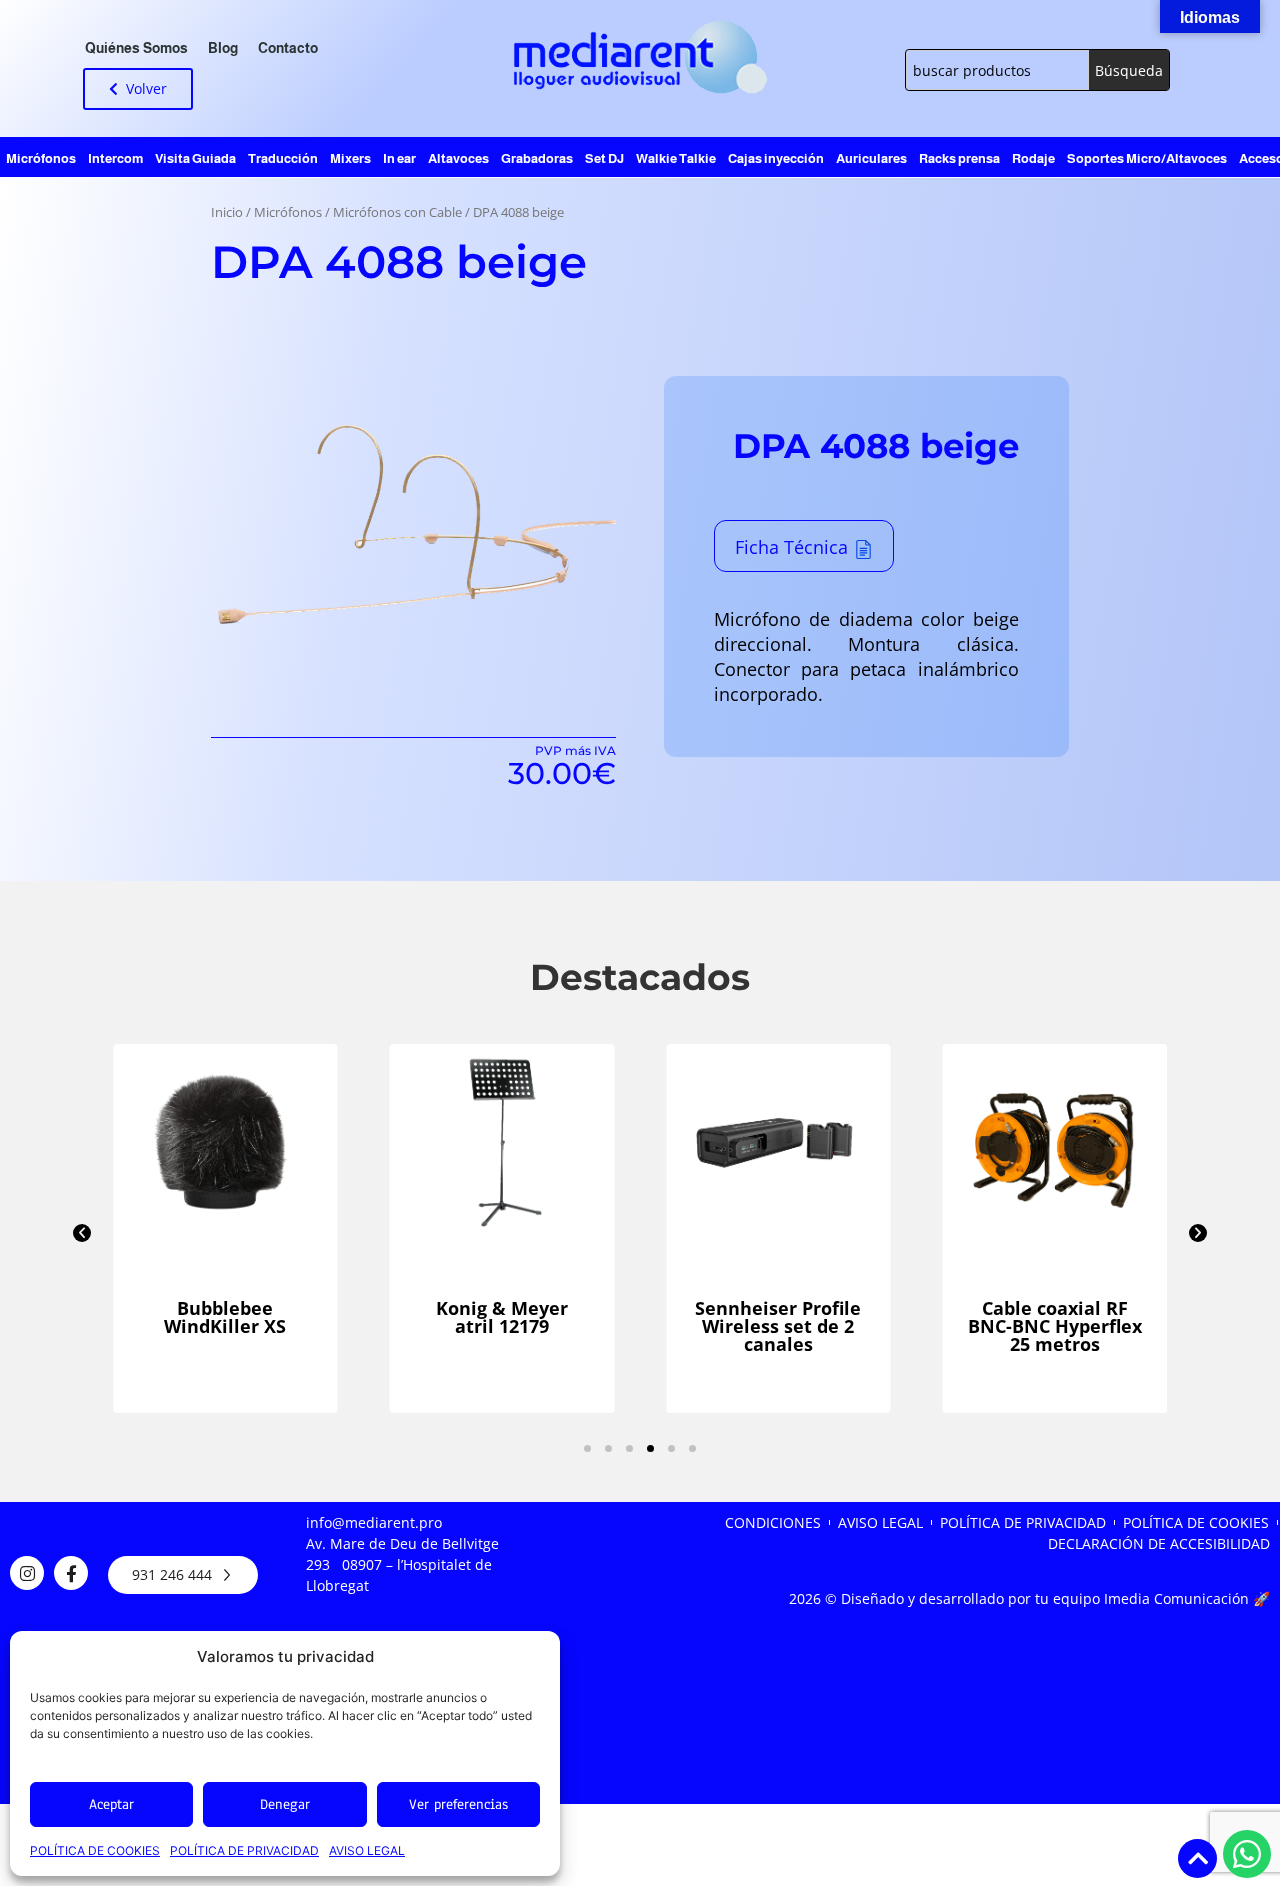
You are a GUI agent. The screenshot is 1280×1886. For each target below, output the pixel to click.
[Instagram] (27, 1573)
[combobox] (997, 70)
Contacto (288, 48)
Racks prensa (959, 158)
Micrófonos (41, 158)
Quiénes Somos (136, 48)
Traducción (283, 158)
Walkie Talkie (676, 158)
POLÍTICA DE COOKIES (95, 1850)
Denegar (285, 1804)
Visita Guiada (195, 158)
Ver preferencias (458, 1804)
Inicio (227, 212)
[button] (82, 1233)
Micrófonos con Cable (397, 212)
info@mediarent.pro (374, 1522)
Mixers (350, 158)
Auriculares (871, 158)
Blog (223, 48)
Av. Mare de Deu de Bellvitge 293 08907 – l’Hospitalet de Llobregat (402, 1564)
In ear (399, 158)
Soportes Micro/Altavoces (1147, 158)
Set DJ (604, 158)
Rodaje (1033, 158)
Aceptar (111, 1804)
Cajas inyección (776, 158)
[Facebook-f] (71, 1573)
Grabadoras (537, 158)
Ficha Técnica (791, 547)
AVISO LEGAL (367, 1850)
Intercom (115, 158)
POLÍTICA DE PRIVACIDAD (244, 1850)
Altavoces (458, 158)
